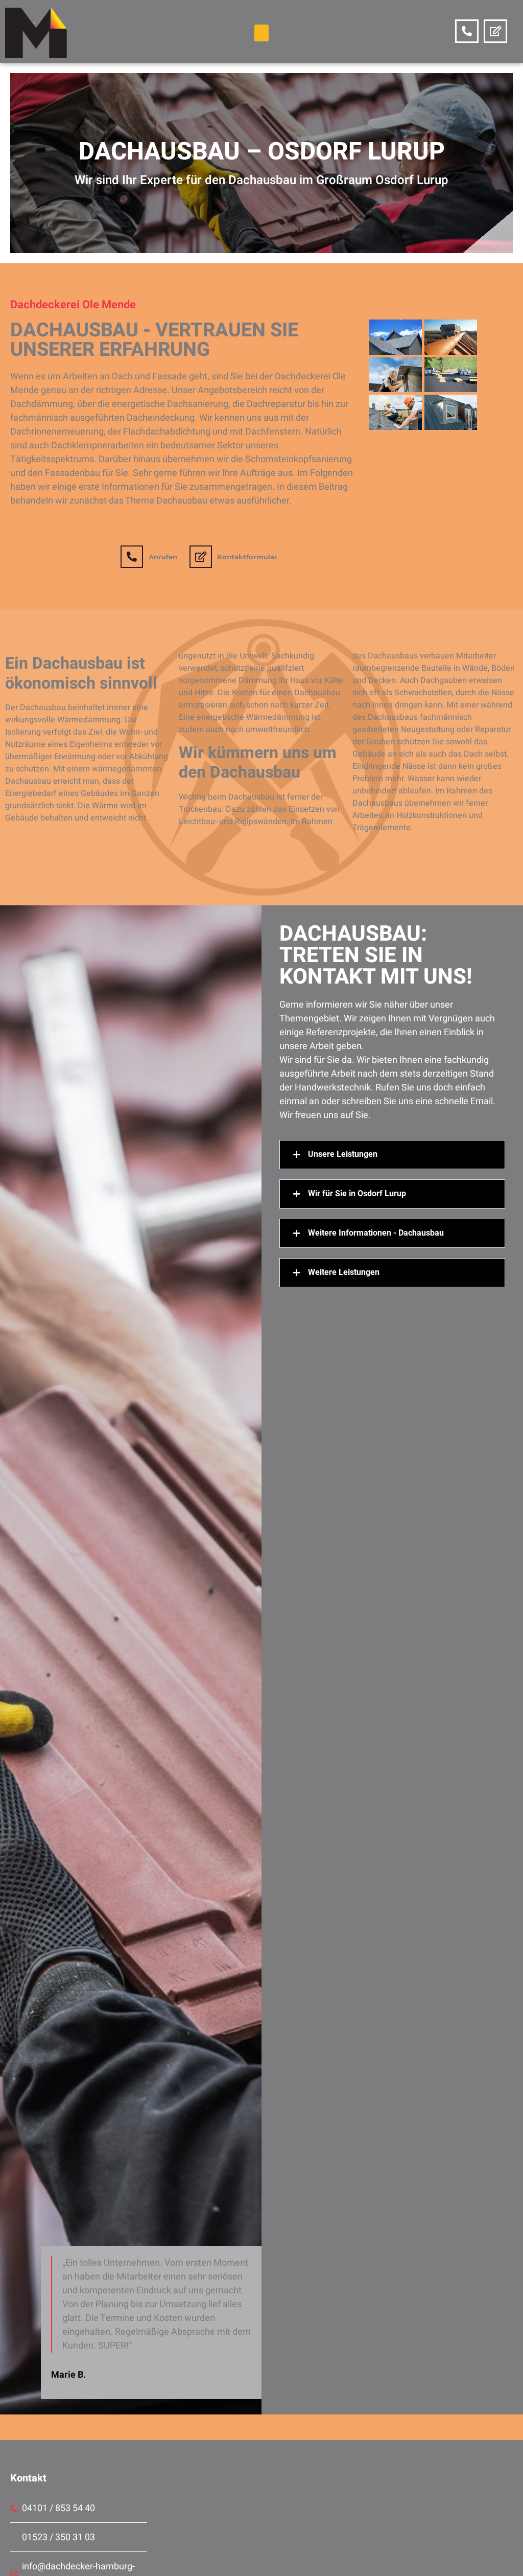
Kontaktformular (247, 557)
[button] (261, 33)
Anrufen (163, 557)
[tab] (392, 1155)
